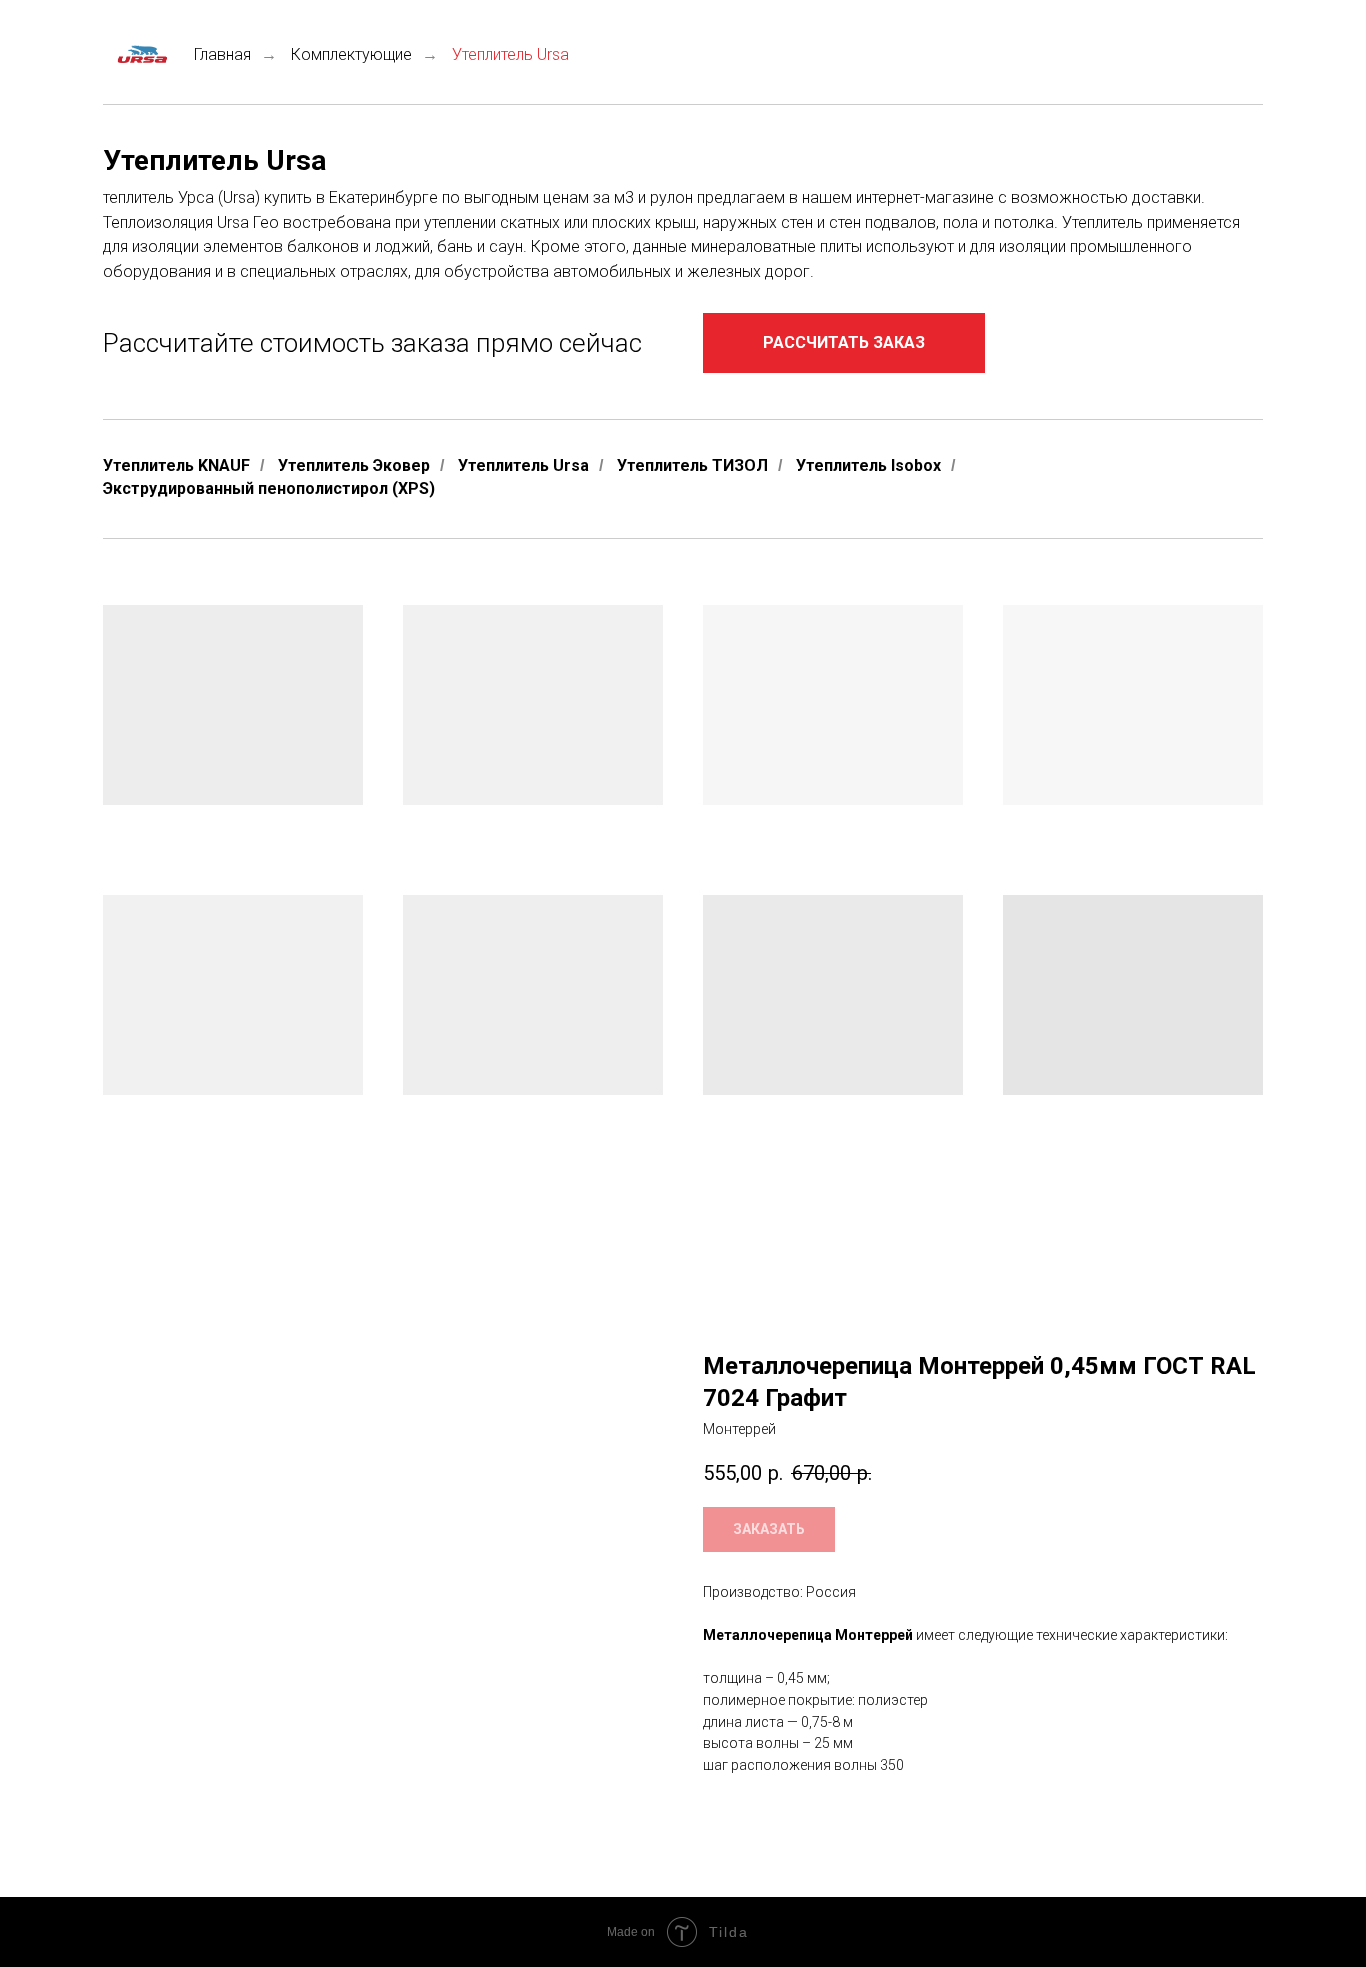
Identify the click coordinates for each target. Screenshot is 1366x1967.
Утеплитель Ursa (523, 465)
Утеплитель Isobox (868, 465)
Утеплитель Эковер (354, 465)
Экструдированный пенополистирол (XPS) (269, 488)
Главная (222, 54)
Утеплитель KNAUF (176, 465)
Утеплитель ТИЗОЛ (692, 465)
